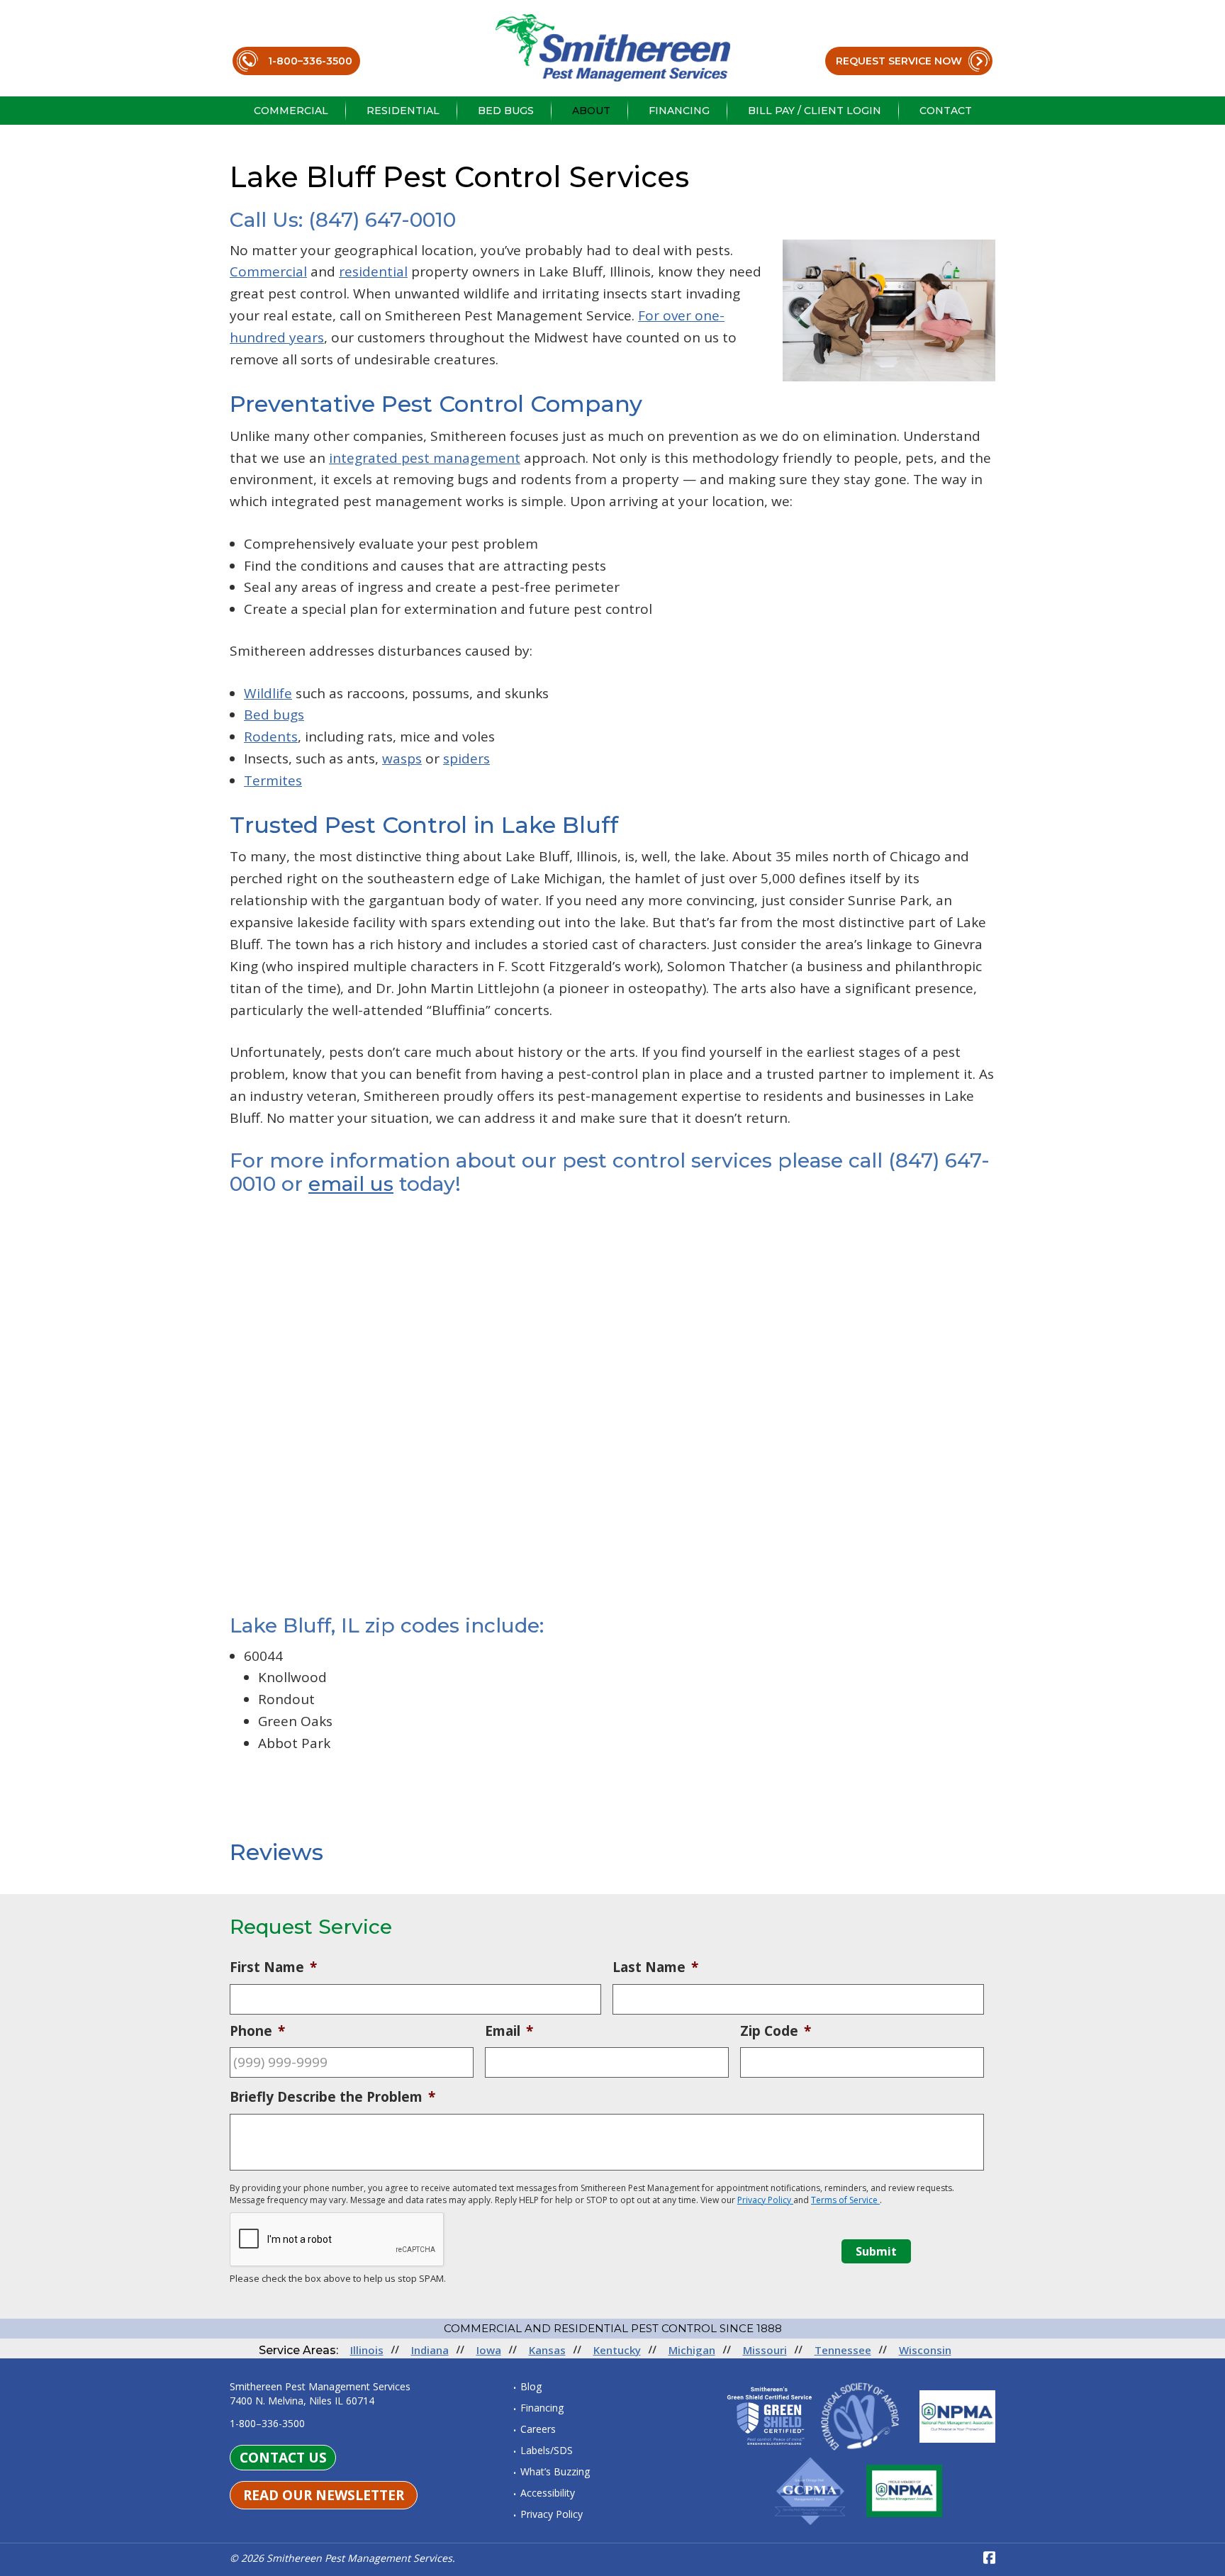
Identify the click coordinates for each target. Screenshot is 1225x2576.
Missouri (765, 2350)
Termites (273, 780)
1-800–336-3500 (310, 61)
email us (351, 1184)
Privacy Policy (765, 2200)
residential (373, 271)
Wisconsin (925, 2350)
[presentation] (337, 2240)
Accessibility (548, 2493)
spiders (466, 758)
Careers (538, 2429)
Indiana (430, 2350)
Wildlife (268, 693)
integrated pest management (425, 458)
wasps (402, 758)
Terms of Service (845, 2200)
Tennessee (843, 2350)
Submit (876, 2251)
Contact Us (283, 2458)
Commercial (268, 271)
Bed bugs (274, 715)
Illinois (367, 2350)
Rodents (271, 737)
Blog (531, 2386)
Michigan (692, 2350)
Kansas (547, 2350)
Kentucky (617, 2350)
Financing (542, 2408)
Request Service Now (899, 61)
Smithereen (613, 48)
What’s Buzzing (555, 2471)
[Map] (612, 1406)
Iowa (489, 2350)
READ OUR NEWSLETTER (324, 2495)
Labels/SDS (547, 2450)
